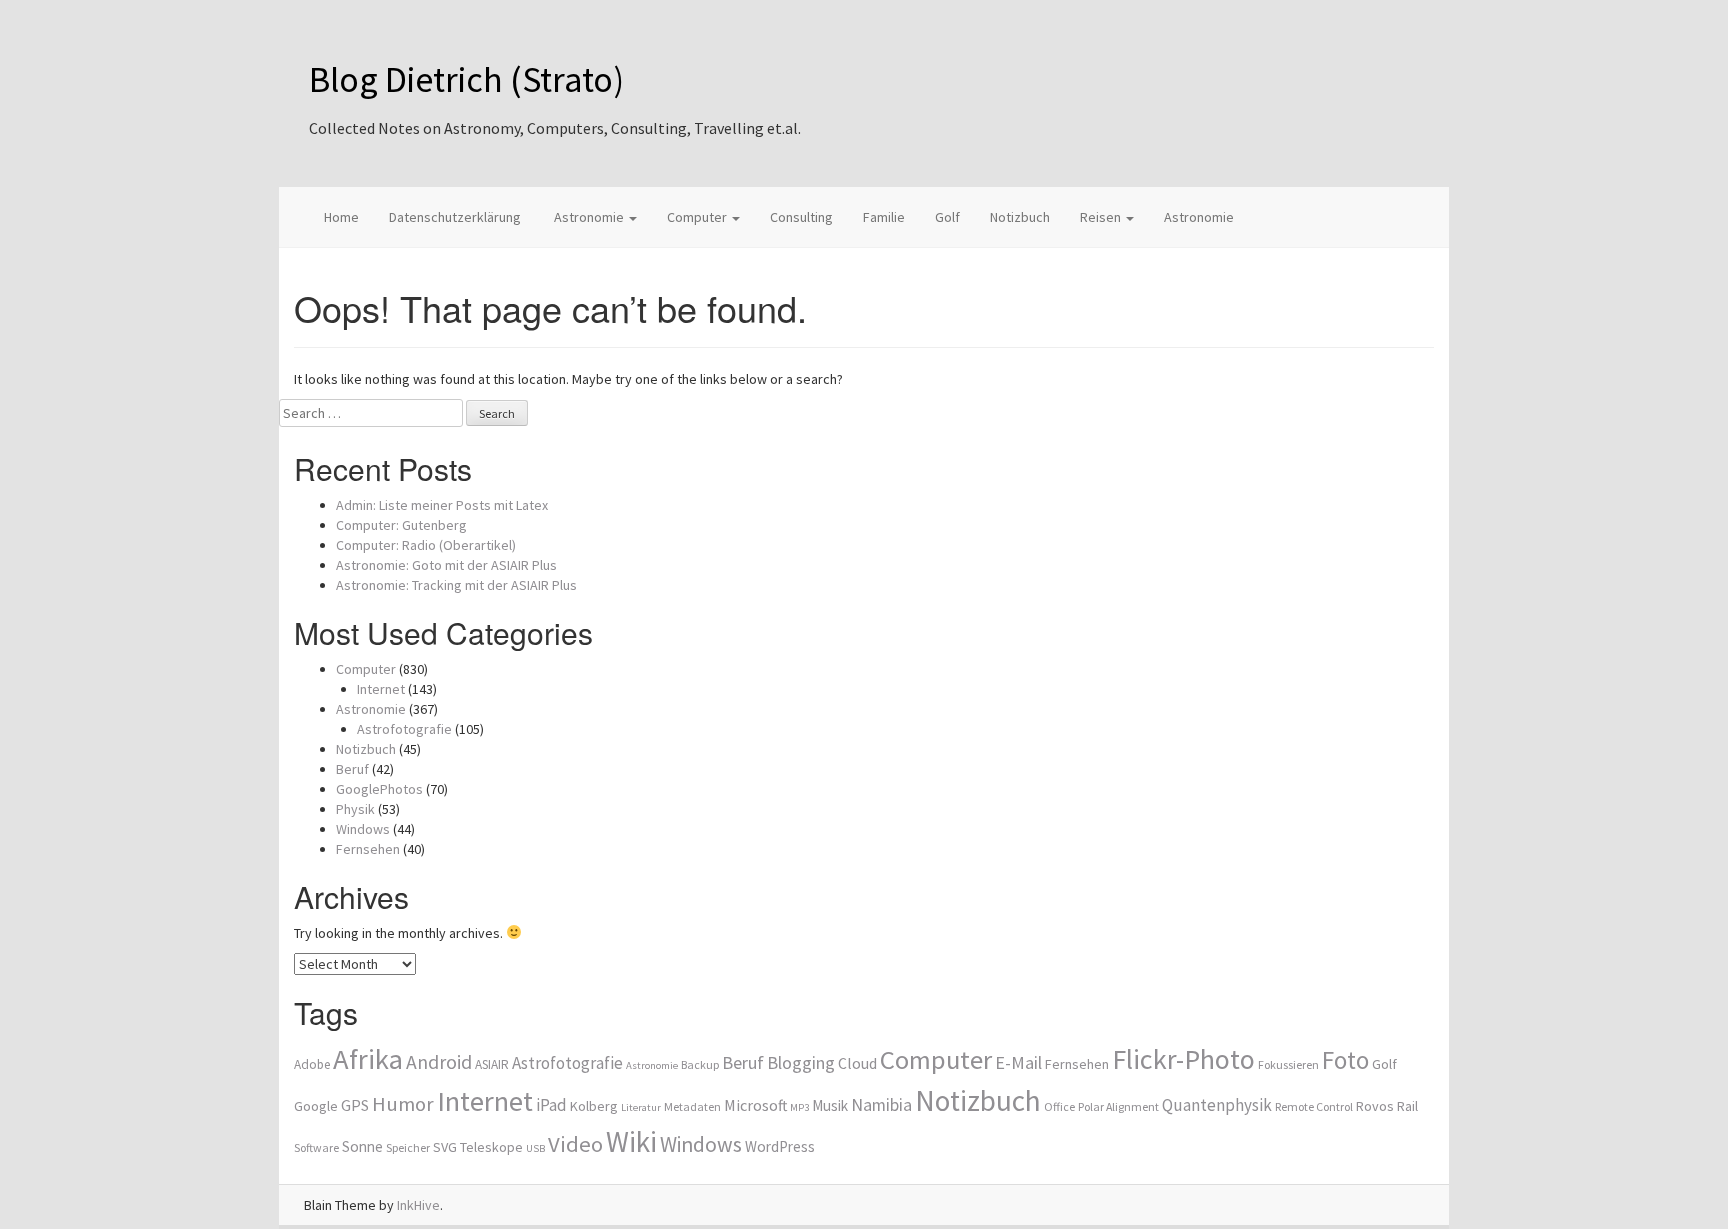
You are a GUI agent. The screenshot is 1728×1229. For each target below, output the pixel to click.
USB (535, 1148)
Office (1059, 1106)
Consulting (801, 217)
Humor (403, 1104)
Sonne (362, 1146)
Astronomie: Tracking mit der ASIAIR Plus (456, 585)
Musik (830, 1105)
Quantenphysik (1217, 1105)
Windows (363, 829)
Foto (1345, 1060)
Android (439, 1062)
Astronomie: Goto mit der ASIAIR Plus (446, 565)
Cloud (857, 1063)
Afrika (368, 1059)
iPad (551, 1105)
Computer (698, 217)
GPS (355, 1105)
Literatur (641, 1107)
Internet (381, 689)
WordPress (780, 1146)
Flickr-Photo (1183, 1059)
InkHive (418, 1205)
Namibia (881, 1105)
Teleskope (491, 1147)
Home (341, 217)
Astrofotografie (404, 729)
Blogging (801, 1062)
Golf (947, 217)
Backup (700, 1064)
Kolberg (594, 1106)
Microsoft (755, 1105)
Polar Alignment (1118, 1106)
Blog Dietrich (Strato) (466, 79)
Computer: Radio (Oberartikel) (426, 545)
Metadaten (692, 1106)
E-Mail (1018, 1062)
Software (316, 1147)
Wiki (631, 1141)
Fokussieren (1288, 1064)
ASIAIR (492, 1064)
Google (316, 1106)
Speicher (408, 1147)
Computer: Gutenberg (401, 525)
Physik (355, 809)
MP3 (799, 1107)
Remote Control (1314, 1106)
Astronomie (589, 217)
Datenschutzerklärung (455, 217)
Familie (884, 217)
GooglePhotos (379, 789)
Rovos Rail (1387, 1106)
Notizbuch (1020, 217)
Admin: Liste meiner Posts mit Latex (442, 505)
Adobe (312, 1064)
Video (575, 1144)
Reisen (1102, 217)
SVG (445, 1147)
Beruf (352, 769)
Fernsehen (368, 849)
